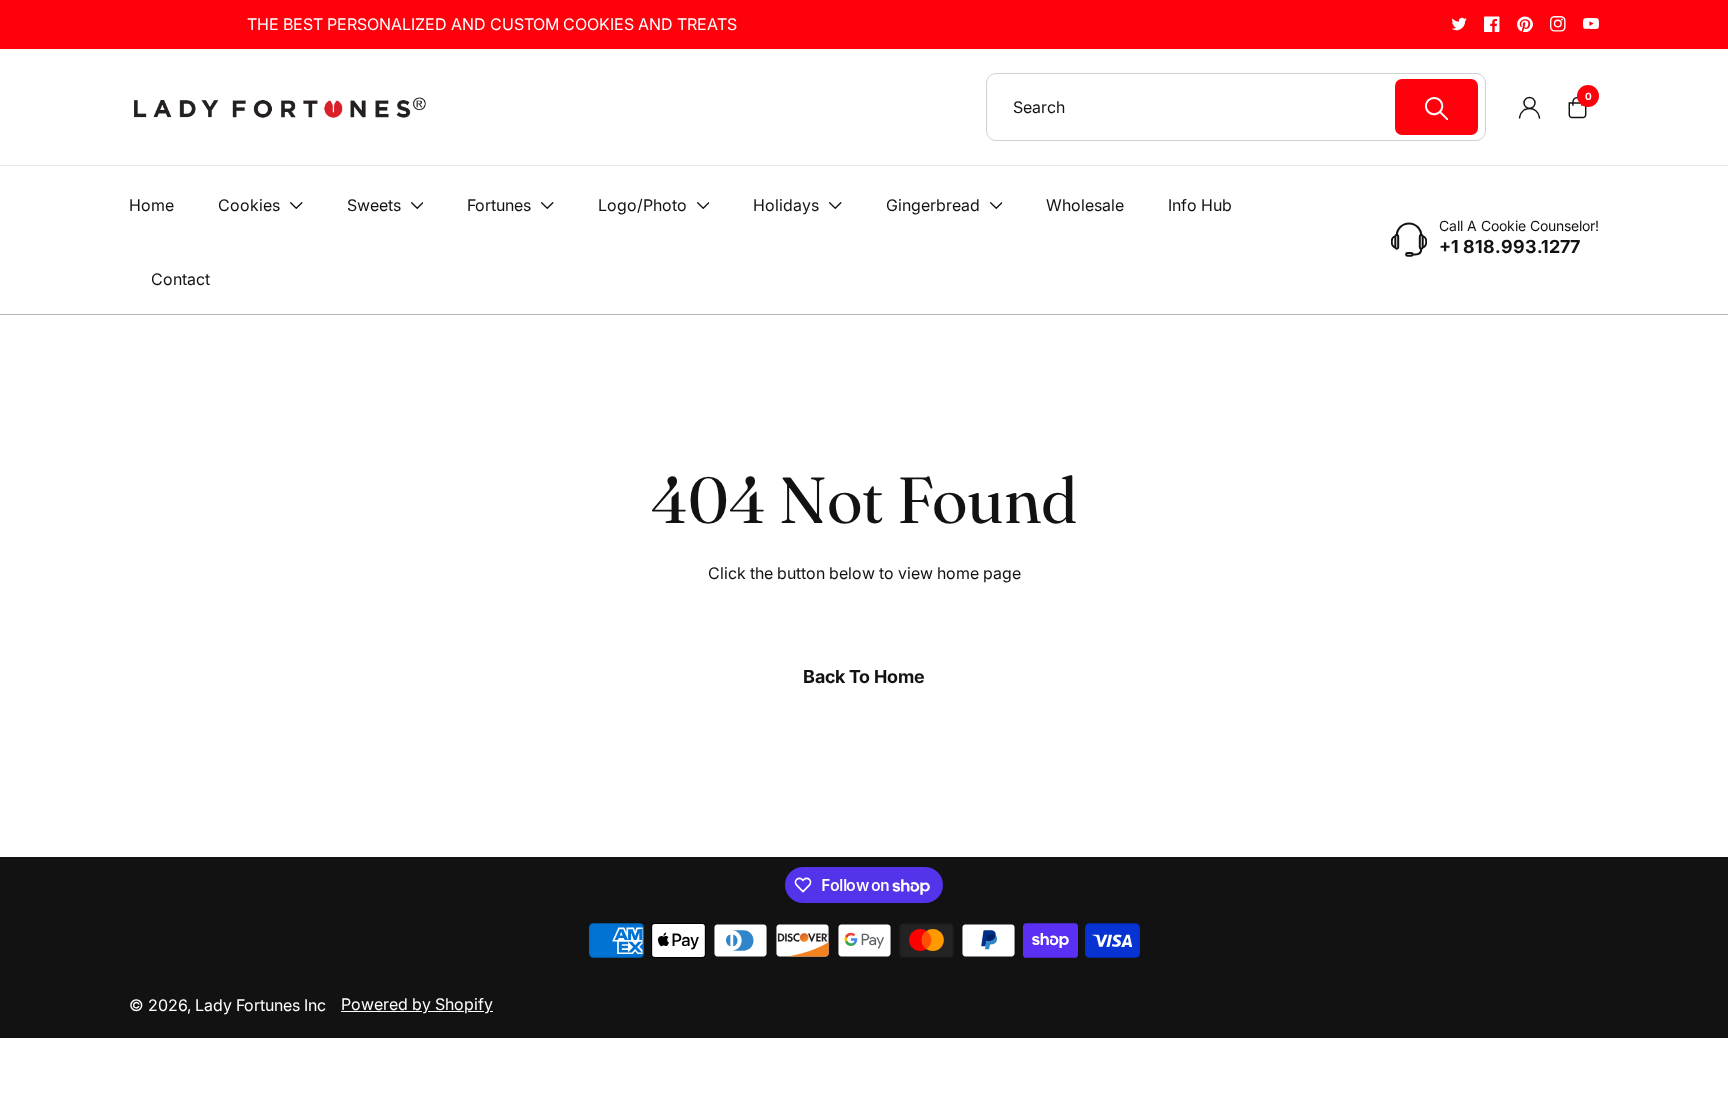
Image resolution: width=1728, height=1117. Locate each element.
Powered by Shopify (417, 1004)
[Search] (1436, 107)
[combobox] (1245, 107)
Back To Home (864, 676)
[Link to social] (1459, 23)
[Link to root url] (279, 107)
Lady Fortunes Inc (260, 1005)
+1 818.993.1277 (1509, 247)
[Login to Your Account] (1529, 107)
